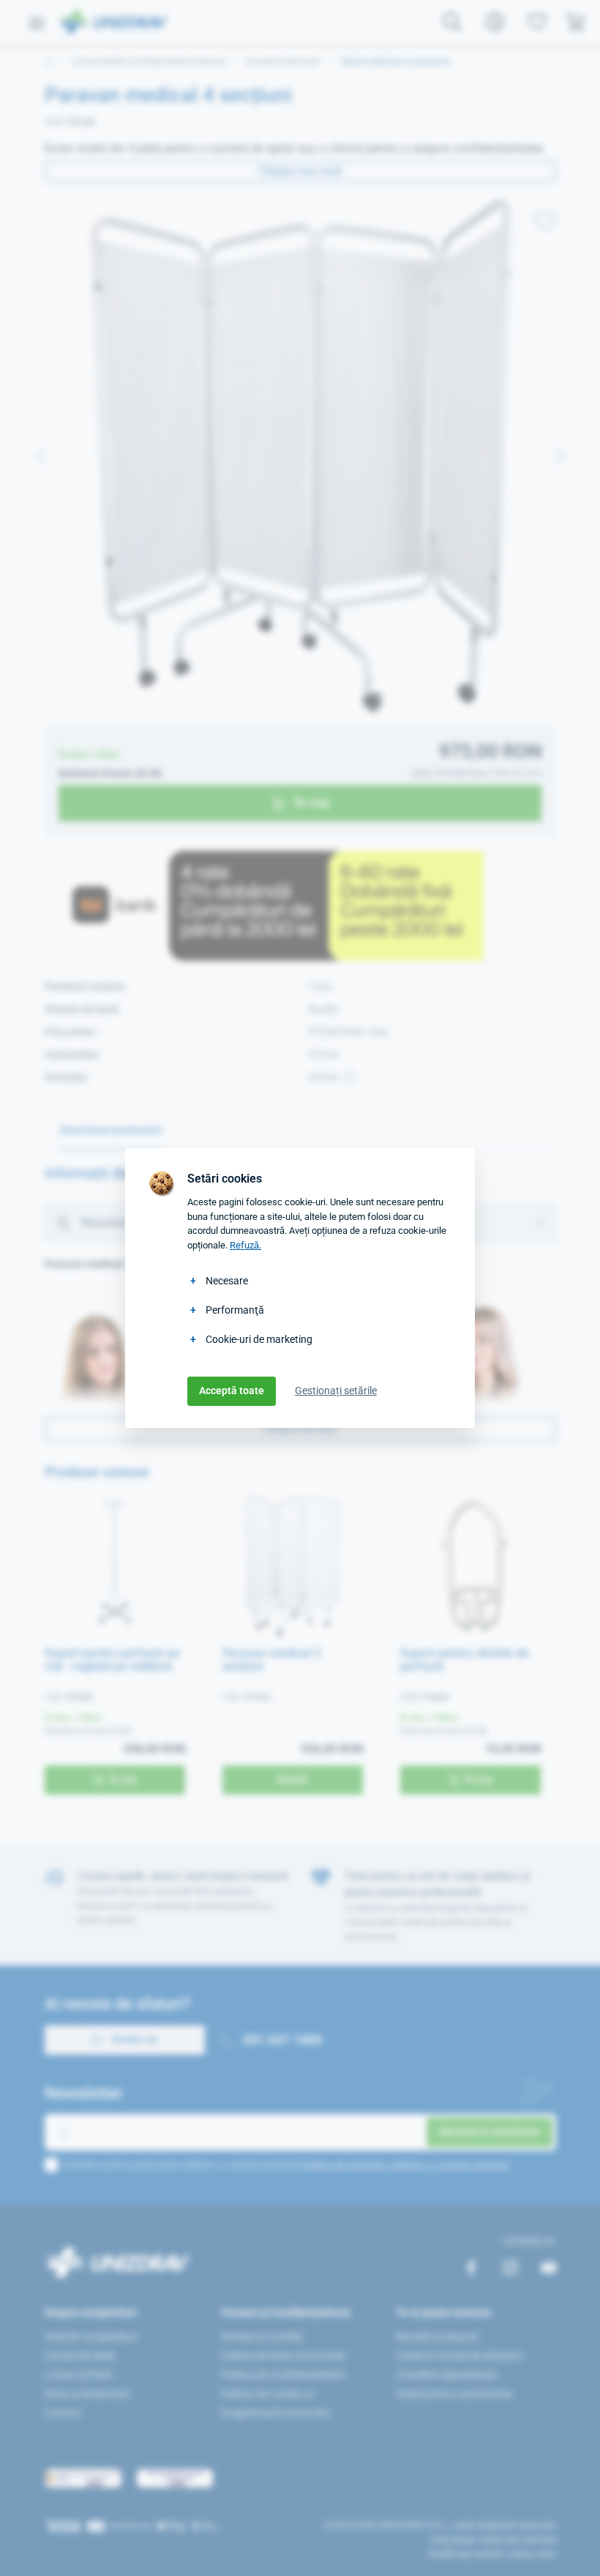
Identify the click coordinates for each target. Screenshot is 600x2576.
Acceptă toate (232, 1391)
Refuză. (245, 1245)
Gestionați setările (336, 1391)
